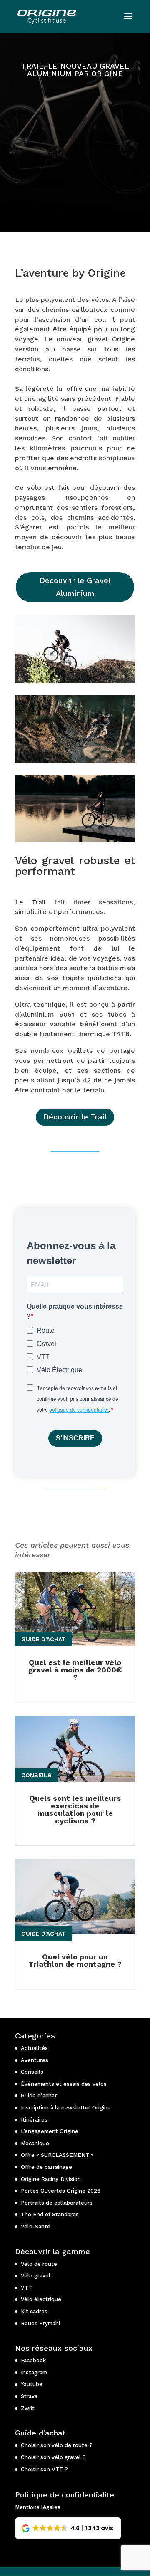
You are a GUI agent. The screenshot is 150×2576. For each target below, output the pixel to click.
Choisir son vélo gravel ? (53, 2457)
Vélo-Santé (36, 2227)
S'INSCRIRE (75, 1438)
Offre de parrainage (46, 2167)
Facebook (33, 2360)
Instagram (34, 2372)
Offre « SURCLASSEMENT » (57, 2155)
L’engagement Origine (50, 2131)
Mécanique (35, 2143)
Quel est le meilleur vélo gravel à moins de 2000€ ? (75, 1670)
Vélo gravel (36, 2276)
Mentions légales (38, 2507)
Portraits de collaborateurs (57, 2203)
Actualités (34, 2048)
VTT (26, 2288)
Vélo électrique (41, 2299)
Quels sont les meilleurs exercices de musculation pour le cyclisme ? (75, 1809)
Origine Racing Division (51, 2179)
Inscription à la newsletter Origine (66, 2108)
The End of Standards (50, 2214)
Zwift (28, 2408)
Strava (29, 2396)
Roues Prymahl (41, 2323)
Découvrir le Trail (75, 1117)
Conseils (36, 1775)
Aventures (35, 2060)
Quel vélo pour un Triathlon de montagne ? (75, 1960)
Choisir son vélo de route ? (57, 2445)
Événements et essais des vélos (64, 2084)
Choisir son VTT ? (44, 2469)
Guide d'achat (44, 1639)
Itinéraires (34, 2120)
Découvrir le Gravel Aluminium (75, 587)
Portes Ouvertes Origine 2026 (61, 2191)
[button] (68, 2528)
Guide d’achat (39, 2096)
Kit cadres (34, 2311)
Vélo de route (39, 2264)
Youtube (32, 2384)
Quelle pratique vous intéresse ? (75, 1311)
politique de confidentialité (79, 1410)
